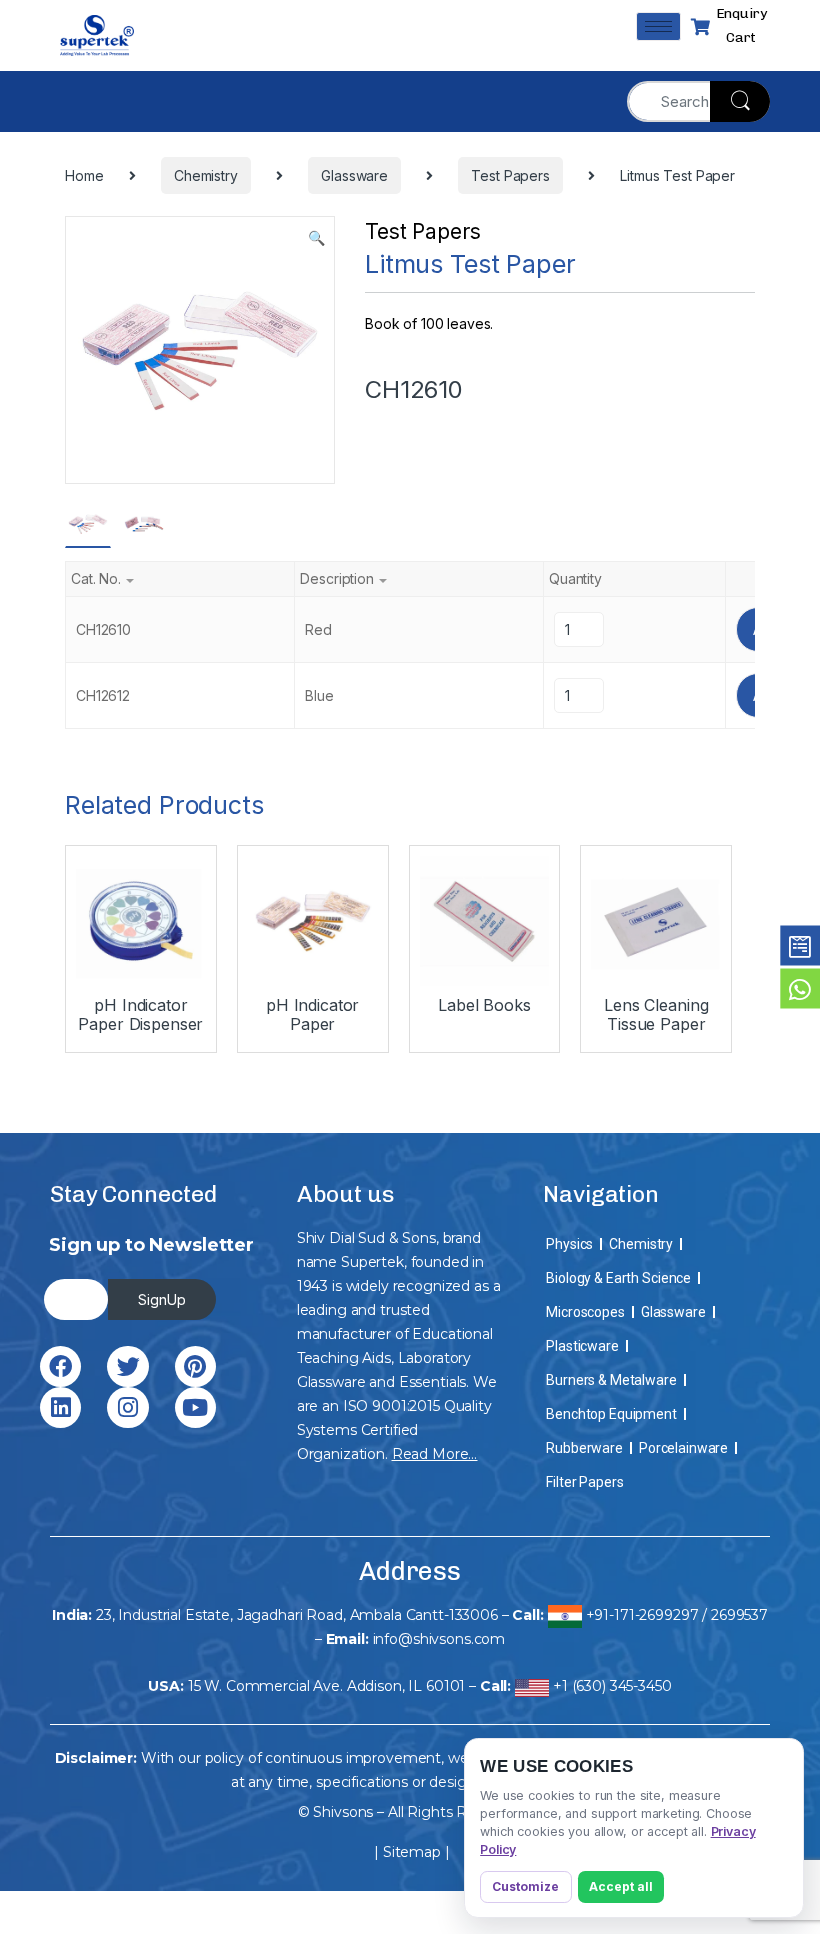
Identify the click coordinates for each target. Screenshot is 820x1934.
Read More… (435, 1454)
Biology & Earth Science (618, 1278)
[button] (316, 238)
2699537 (739, 1615)
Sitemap (412, 1852)
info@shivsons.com (439, 1639)
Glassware (673, 1312)
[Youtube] (195, 1407)
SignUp (162, 1299)
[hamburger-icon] (658, 26)
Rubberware (584, 1448)
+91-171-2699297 (642, 1615)
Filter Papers (584, 1482)
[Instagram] (127, 1407)
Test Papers (422, 231)
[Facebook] (60, 1366)
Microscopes (585, 1312)
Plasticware (582, 1346)
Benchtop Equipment (611, 1414)
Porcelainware (683, 1448)
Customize (525, 1886)
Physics (569, 1244)
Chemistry (641, 1244)
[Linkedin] (60, 1407)
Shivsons (343, 1812)
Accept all (621, 1886)
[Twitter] (127, 1366)
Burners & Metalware (611, 1380)
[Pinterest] (195, 1366)
